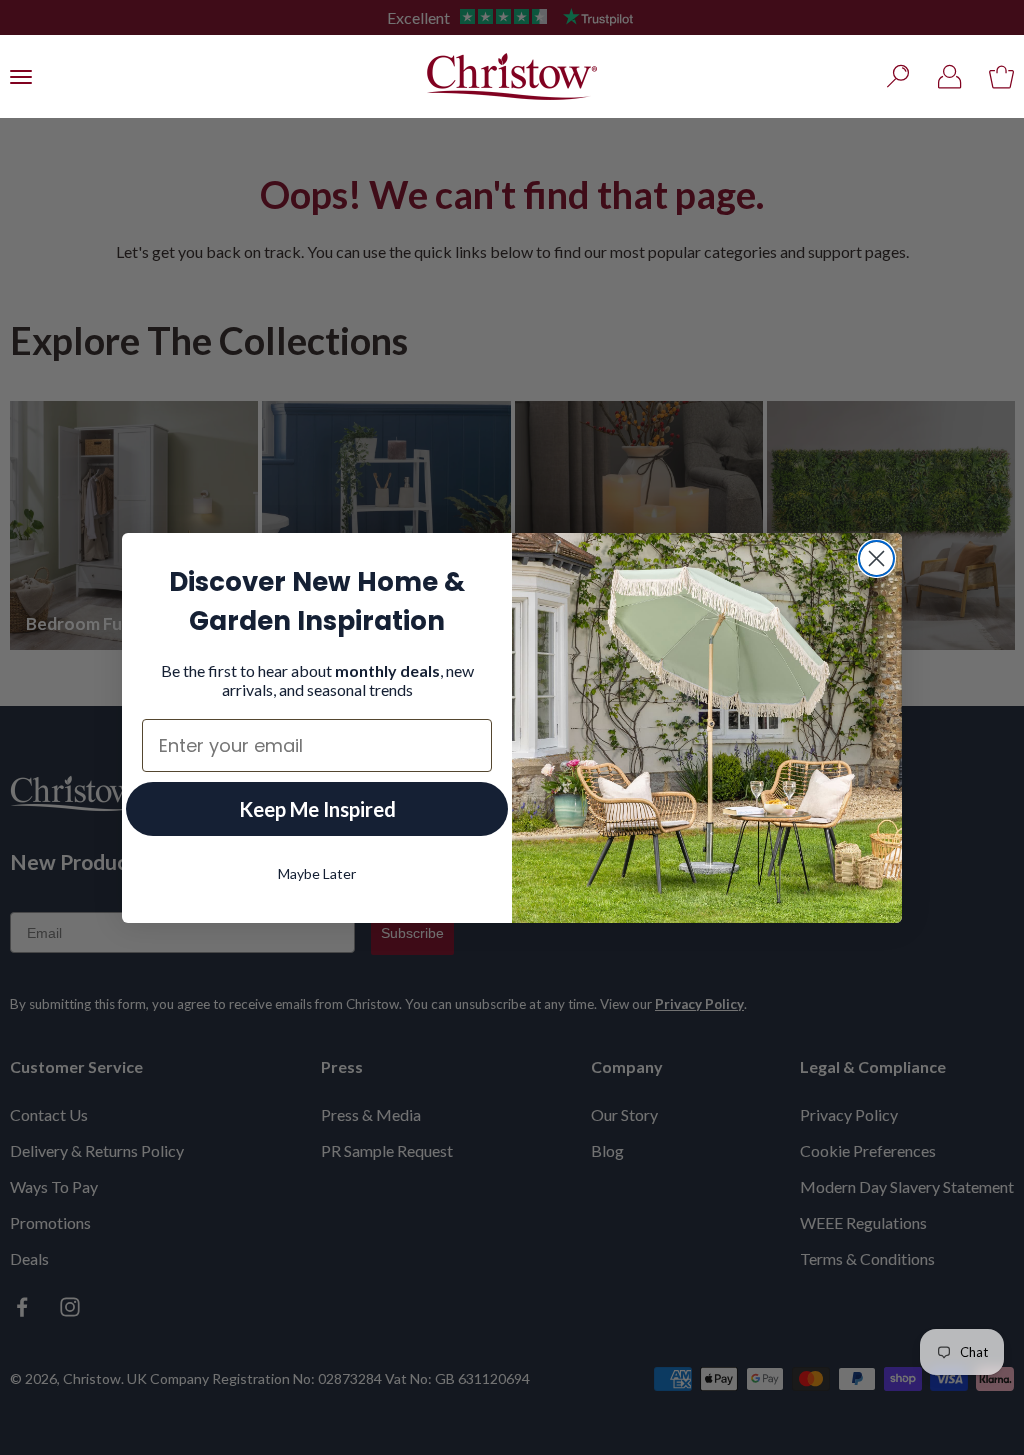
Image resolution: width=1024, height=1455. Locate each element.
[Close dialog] (876, 558)
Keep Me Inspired (317, 809)
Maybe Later (317, 873)
